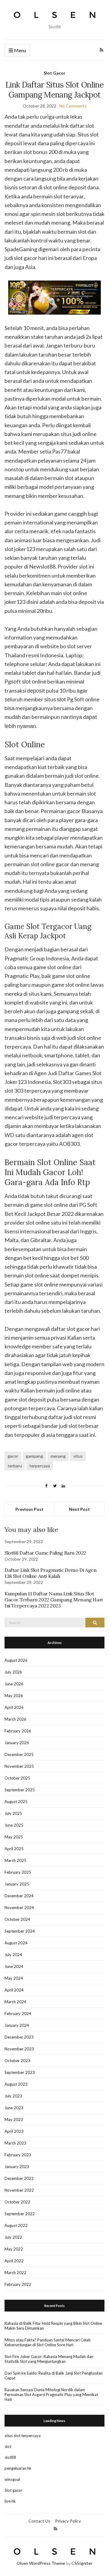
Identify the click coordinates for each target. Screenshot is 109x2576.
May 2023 (14, 2119)
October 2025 (17, 1778)
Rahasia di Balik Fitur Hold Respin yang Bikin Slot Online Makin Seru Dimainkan (53, 2326)
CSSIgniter (82, 2563)
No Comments (73, 106)
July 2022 (13, 2237)
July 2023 (13, 2096)
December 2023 (19, 2037)
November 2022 (19, 2190)
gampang (34, 1456)
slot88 (10, 2457)
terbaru (15, 1466)
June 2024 (14, 1966)
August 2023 (16, 2084)
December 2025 (19, 1754)
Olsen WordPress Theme (41, 2563)
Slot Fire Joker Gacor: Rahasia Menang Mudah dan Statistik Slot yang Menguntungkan (49, 2359)
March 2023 (15, 2143)
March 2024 (15, 2002)
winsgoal (12, 2479)
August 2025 (16, 1802)
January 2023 (17, 2167)
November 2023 (19, 2049)
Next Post (79, 1509)
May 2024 (14, 1978)
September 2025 (20, 1790)
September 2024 (20, 1931)
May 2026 (14, 1696)
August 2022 (16, 2225)
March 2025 (15, 1860)
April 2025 (14, 1849)
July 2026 (13, 1672)
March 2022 (15, 2273)
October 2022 (17, 2202)
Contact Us (39, 2521)
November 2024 (19, 1908)
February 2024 (18, 2014)
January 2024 (17, 2025)
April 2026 (14, 1707)
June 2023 (14, 2108)
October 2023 (17, 2061)
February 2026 (18, 1731)
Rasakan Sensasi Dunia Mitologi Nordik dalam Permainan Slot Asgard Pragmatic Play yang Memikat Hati (51, 2395)
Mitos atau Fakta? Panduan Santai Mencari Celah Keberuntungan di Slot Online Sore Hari (48, 2342)
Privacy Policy (68, 2521)
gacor (13, 1456)
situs (78, 1456)
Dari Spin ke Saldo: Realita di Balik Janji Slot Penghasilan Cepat (54, 2376)
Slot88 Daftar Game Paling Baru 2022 (45, 1553)
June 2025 (14, 1825)
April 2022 (14, 2261)
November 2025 (19, 1766)
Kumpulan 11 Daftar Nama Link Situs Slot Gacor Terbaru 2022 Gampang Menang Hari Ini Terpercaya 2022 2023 (54, 1600)
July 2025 (13, 1813)
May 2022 (14, 2249)
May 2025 (14, 1837)
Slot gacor (13, 2490)
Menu (20, 50)
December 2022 (19, 2178)
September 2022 (20, 2214)
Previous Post (30, 1509)
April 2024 (14, 1990)
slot (8, 2446)
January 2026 (17, 1743)
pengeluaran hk (18, 2468)
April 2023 (14, 2131)
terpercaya (40, 1466)
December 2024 (19, 1896)
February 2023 (18, 2155)
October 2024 (17, 1919)
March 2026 (15, 1719)
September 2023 (20, 2072)
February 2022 (18, 2284)
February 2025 (18, 1872)
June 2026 (14, 1684)
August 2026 (16, 1660)
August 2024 (16, 1943)
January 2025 (17, 1884)
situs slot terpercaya (23, 2436)
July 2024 (13, 1955)
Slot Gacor (54, 73)
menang (58, 1456)
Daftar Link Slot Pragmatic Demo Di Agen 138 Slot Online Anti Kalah (50, 1573)
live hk (10, 2501)
